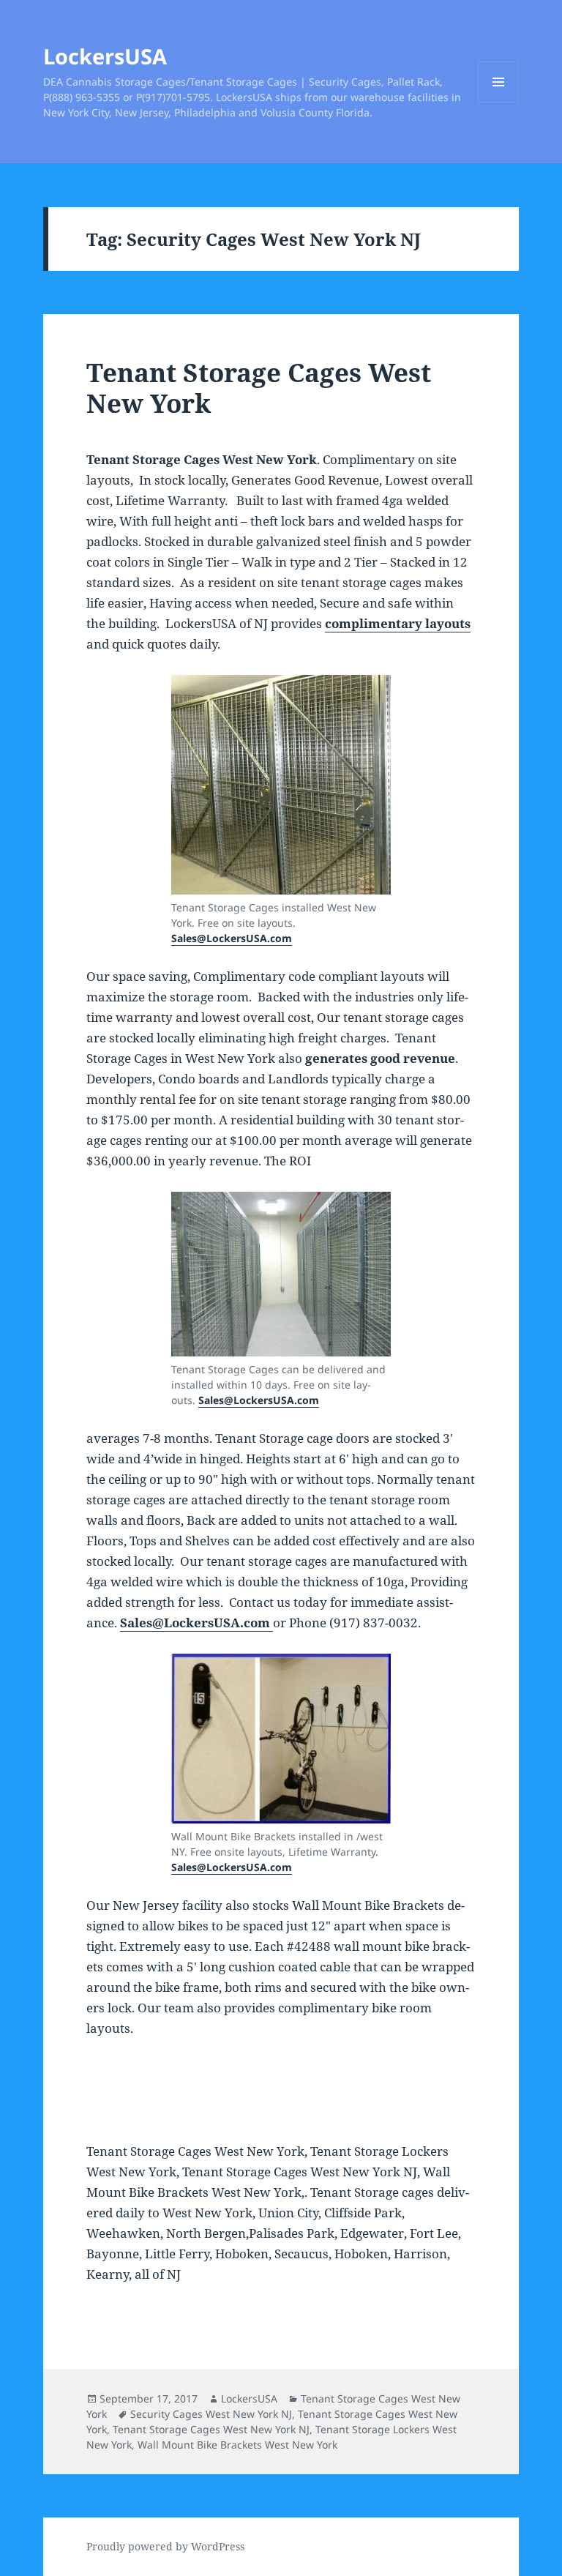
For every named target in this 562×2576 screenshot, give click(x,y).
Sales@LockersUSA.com (232, 938)
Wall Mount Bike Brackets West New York (237, 2445)
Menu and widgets (499, 102)
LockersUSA (105, 56)
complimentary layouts (398, 623)
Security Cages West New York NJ (211, 2414)
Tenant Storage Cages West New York (259, 388)
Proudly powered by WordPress (165, 2546)
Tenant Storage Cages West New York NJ (211, 2429)
